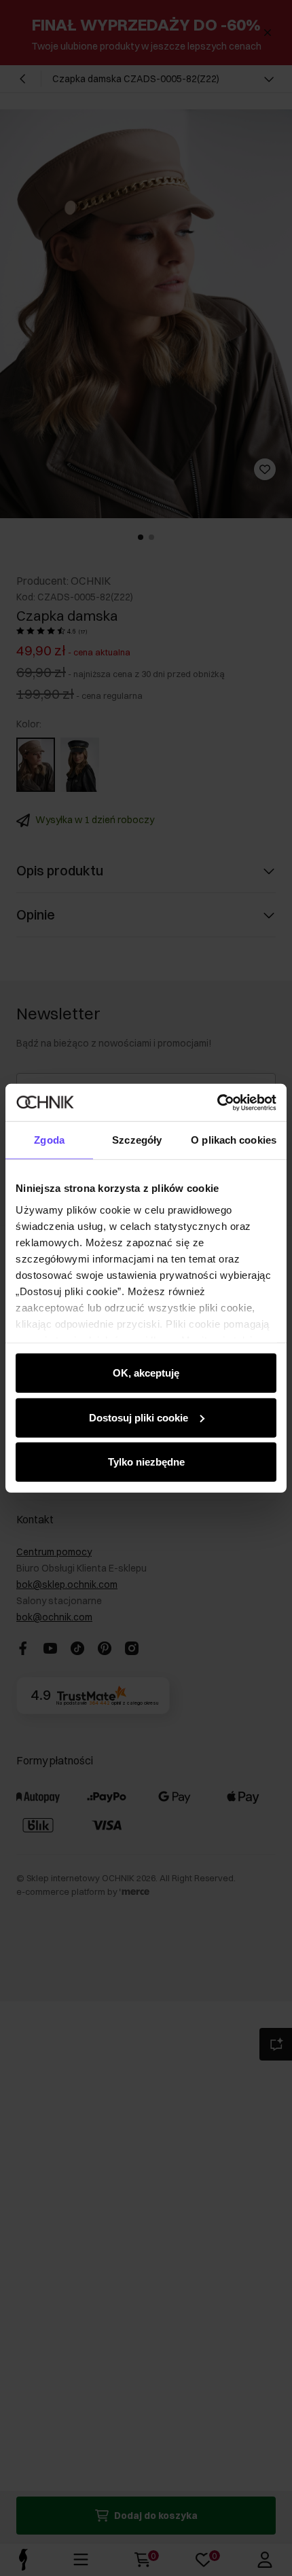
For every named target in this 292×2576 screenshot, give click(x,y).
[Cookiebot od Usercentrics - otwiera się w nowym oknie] (217, 1102)
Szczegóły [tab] (137, 1140)
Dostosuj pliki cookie (139, 1417)
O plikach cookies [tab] (234, 1140)
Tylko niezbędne (146, 1462)
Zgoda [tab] (49, 1140)
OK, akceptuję (146, 1373)
